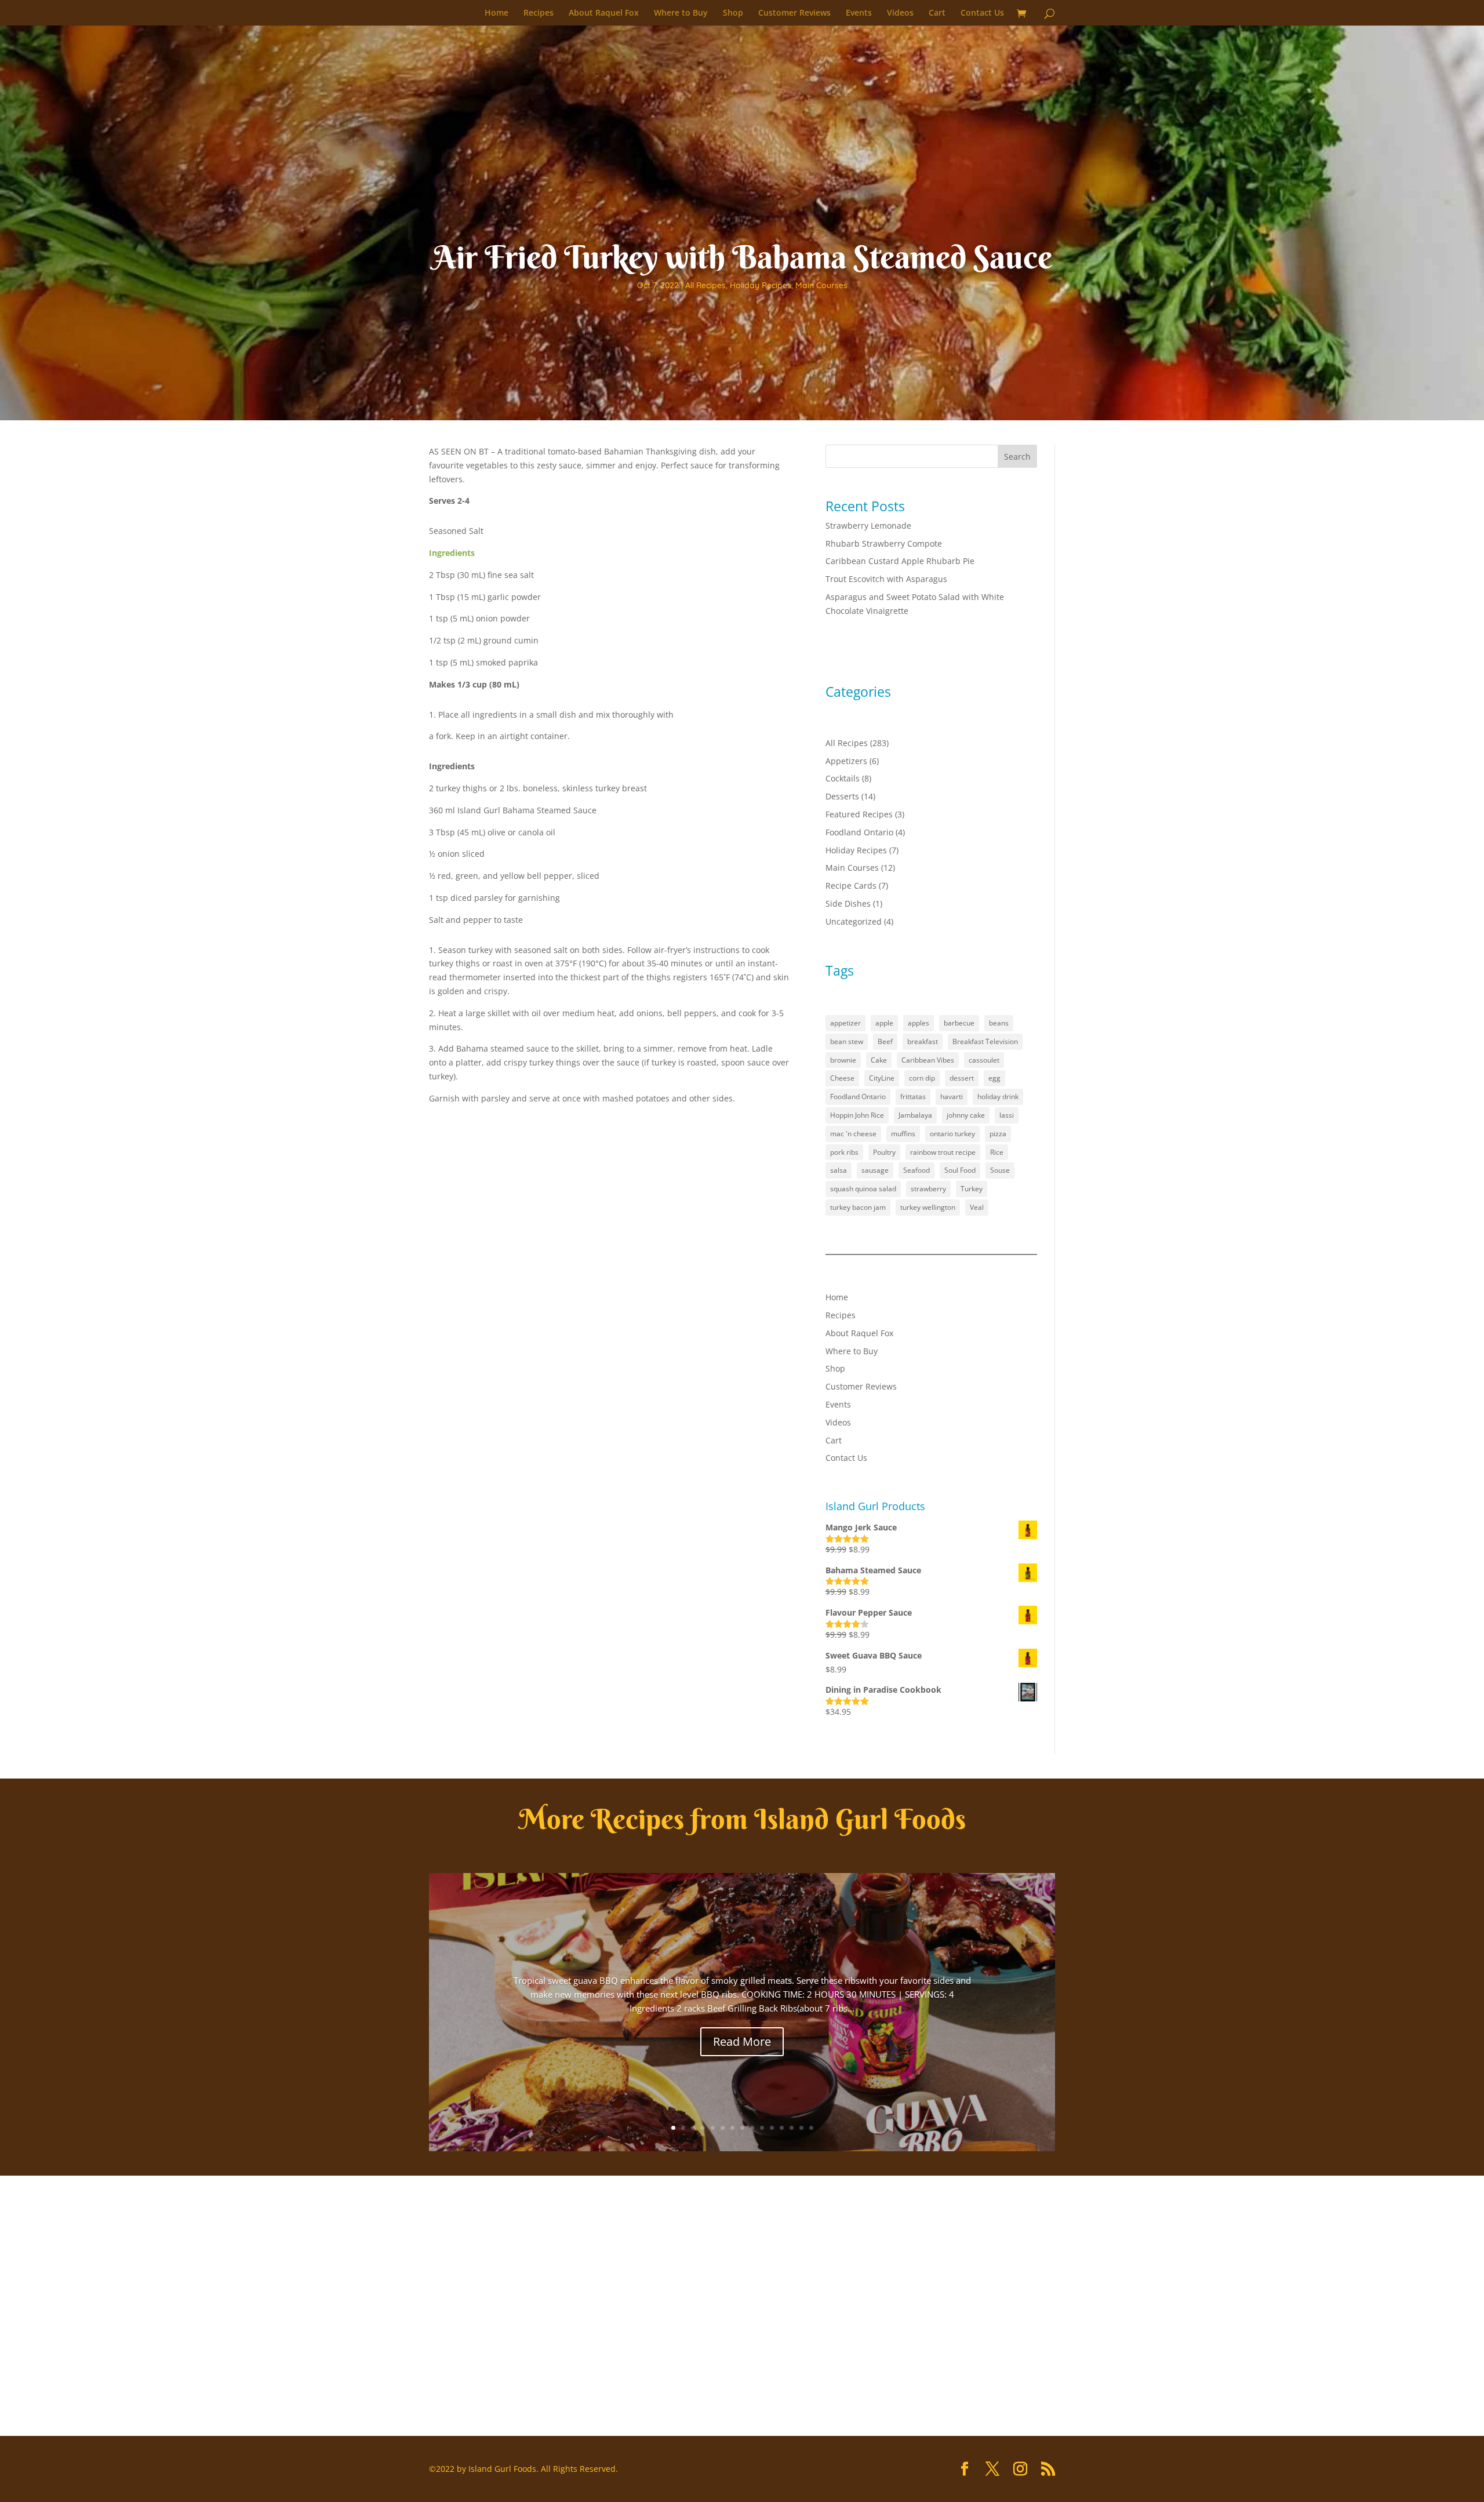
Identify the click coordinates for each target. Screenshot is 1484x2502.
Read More (742, 2041)
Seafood (916, 1170)
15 (811, 2128)
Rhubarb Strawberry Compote (884, 543)
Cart (937, 13)
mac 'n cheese (853, 1134)
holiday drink (998, 1097)
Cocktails (843, 778)
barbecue (959, 1023)
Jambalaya (915, 1115)
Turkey (972, 1189)
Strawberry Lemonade (868, 526)
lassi (1007, 1115)
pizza (998, 1134)
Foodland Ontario (859, 832)
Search (1017, 457)
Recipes (539, 13)
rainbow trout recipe (943, 1152)
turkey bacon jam (858, 1207)
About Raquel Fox (604, 13)
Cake (879, 1060)
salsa (839, 1170)
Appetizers (846, 761)
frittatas (913, 1097)
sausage (875, 1170)
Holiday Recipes (761, 285)
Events (859, 13)
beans (999, 1023)
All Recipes (705, 285)
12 (782, 2128)
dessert (962, 1078)
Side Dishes (848, 903)
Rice (997, 1152)
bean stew (847, 1041)
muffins (903, 1134)
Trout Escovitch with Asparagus (886, 579)
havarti (952, 1097)
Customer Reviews (794, 13)
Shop (733, 13)
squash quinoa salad (863, 1189)
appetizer (845, 1023)
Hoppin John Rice (857, 1115)
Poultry (884, 1152)
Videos (900, 13)
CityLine (882, 1078)
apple (884, 1023)
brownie (843, 1060)
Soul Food (960, 1170)
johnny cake (966, 1115)
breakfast (923, 1041)
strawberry (928, 1189)
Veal (977, 1207)
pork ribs (844, 1152)
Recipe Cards (851, 885)
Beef (885, 1041)
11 (772, 2128)
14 (801, 2128)
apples (919, 1023)
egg (994, 1078)
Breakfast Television (985, 1041)
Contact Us (982, 13)
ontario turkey (952, 1134)
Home (497, 13)
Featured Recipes (859, 814)
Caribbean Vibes (928, 1060)
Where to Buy (681, 13)
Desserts (842, 796)
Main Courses (821, 285)
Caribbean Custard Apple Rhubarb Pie (900, 561)
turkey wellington (928, 1207)
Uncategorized (854, 921)
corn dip (922, 1078)
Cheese (842, 1078)
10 (762, 2128)
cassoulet (984, 1060)
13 (792, 2128)
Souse (1000, 1170)
